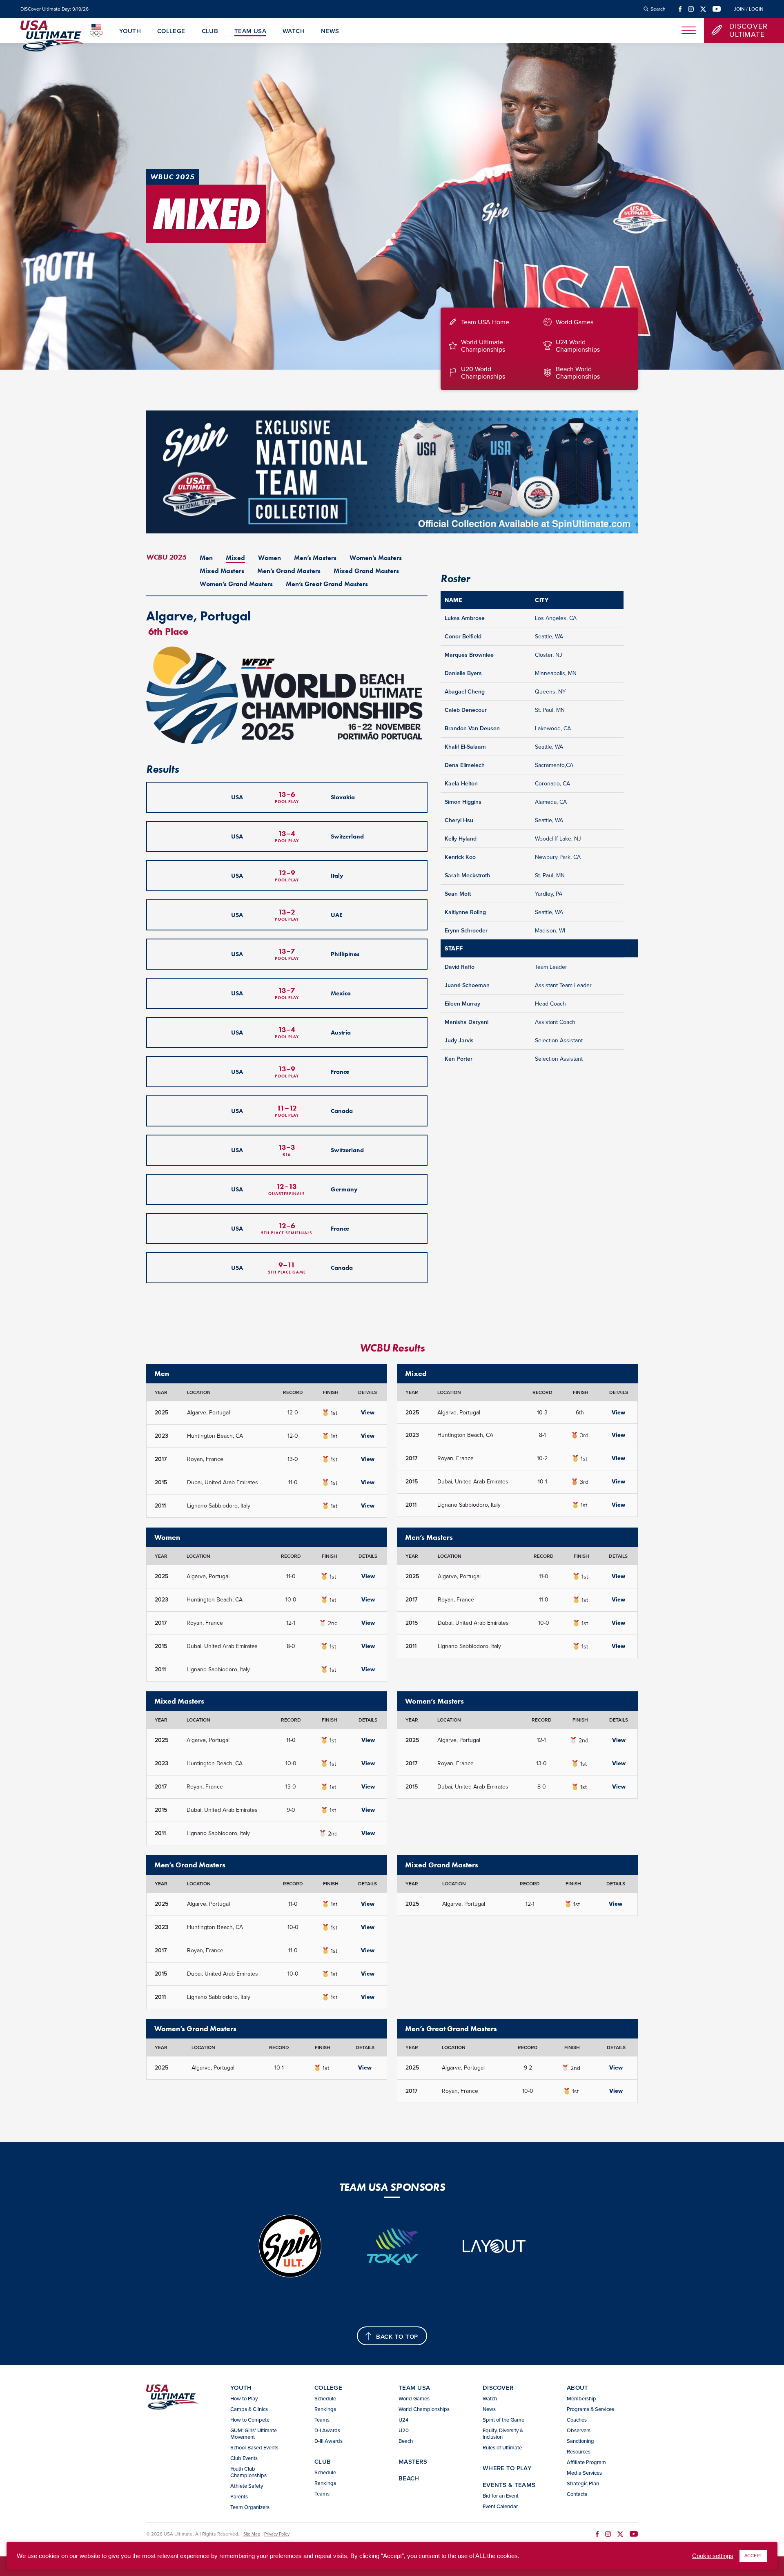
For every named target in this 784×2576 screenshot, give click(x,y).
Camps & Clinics (249, 2409)
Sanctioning (580, 2441)
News (330, 31)
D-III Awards (329, 2441)
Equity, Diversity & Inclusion (503, 2433)
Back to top (397, 2336)
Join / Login (749, 9)
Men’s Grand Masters (289, 571)
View (368, 1412)
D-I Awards (327, 2430)
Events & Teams (509, 2485)
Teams (322, 2420)
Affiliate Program (586, 2462)
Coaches (577, 2420)
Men (206, 558)
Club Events (244, 2458)
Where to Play (507, 2468)
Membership (581, 2398)
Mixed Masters (222, 571)
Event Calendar (500, 2506)
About (578, 2388)
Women (269, 558)
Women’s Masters (376, 558)
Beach (406, 2441)
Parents (239, 2496)
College (171, 31)
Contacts (577, 2494)
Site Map (252, 2534)
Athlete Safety (247, 2486)
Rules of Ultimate (502, 2447)
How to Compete (250, 2420)
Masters (413, 2461)
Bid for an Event (501, 2496)
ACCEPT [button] (753, 2556)
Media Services (584, 2473)
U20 (404, 2430)
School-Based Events (254, 2447)
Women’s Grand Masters (236, 584)
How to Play (244, 2398)
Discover (498, 2388)
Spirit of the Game (503, 2420)
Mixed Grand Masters (366, 571)
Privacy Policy (277, 2534)
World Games (414, 2398)
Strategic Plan (583, 2483)
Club (210, 31)
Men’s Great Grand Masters (327, 584)
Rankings (325, 2409)
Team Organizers (250, 2507)
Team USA (250, 31)
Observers (579, 2430)
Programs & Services (590, 2409)
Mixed (235, 558)
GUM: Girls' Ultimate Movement (254, 2433)
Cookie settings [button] (713, 2556)
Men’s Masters (315, 558)
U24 (403, 2420)
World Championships (424, 2409)
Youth (130, 31)
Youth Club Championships (248, 2472)
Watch (294, 31)
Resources (579, 2451)
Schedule (325, 2398)
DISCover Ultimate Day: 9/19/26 (55, 9)
